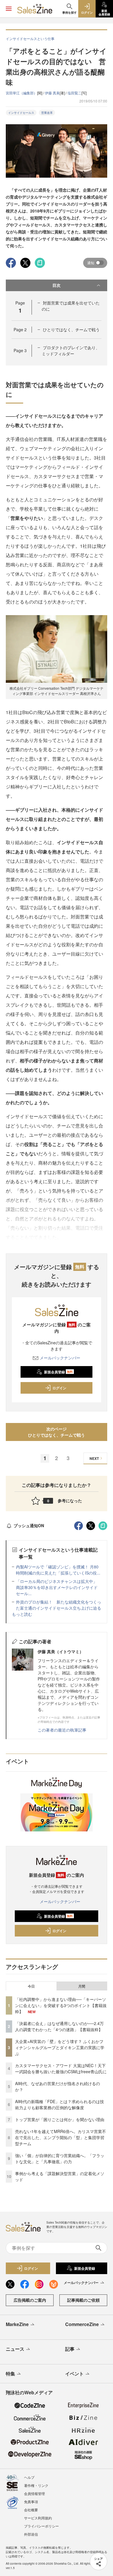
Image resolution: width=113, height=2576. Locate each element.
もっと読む (22, 1614)
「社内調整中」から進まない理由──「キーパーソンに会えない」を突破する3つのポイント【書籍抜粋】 (61, 2005)
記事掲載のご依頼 (83, 2300)
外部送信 (31, 2534)
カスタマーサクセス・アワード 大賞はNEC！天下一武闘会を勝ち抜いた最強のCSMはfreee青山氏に (61, 2068)
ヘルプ (29, 2477)
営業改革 (47, 113)
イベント (74, 2374)
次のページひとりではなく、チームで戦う (57, 1432)
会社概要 (31, 2510)
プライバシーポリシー (41, 2526)
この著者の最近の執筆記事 (62, 1730)
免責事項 (31, 2502)
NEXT (94, 1458)
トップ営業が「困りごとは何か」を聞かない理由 (60, 2119)
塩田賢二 (74, 93)
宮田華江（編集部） (21, 93)
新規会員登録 (58, 1372)
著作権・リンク (36, 2485)
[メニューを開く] (9, 9)
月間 (82, 1986)
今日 (31, 1986)
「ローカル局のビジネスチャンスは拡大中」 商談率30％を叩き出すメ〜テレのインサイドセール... (59, 1587)
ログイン (59, 1388)
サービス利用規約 (38, 2518)
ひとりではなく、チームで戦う (71, 329)
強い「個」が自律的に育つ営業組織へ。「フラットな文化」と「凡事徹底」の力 (60, 2158)
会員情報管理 (34, 2493)
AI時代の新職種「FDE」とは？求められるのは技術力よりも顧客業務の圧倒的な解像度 (60, 2104)
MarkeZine (17, 2324)
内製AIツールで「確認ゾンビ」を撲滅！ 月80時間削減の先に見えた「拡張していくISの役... (58, 1570)
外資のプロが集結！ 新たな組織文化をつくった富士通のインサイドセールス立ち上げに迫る (59, 1605)
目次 (57, 285)
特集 (10, 2374)
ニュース (15, 2349)
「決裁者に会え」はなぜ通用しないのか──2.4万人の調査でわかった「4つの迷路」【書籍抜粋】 (59, 2026)
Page (20, 329)
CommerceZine (82, 2324)
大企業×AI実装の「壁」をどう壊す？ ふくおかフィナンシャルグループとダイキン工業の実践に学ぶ (60, 2047)
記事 (70, 2349)
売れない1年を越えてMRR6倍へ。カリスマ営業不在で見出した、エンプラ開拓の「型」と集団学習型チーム (61, 2137)
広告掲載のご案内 (30, 2300)
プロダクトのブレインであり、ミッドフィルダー (71, 351)
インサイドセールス (21, 113)
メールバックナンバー (60, 1358)
